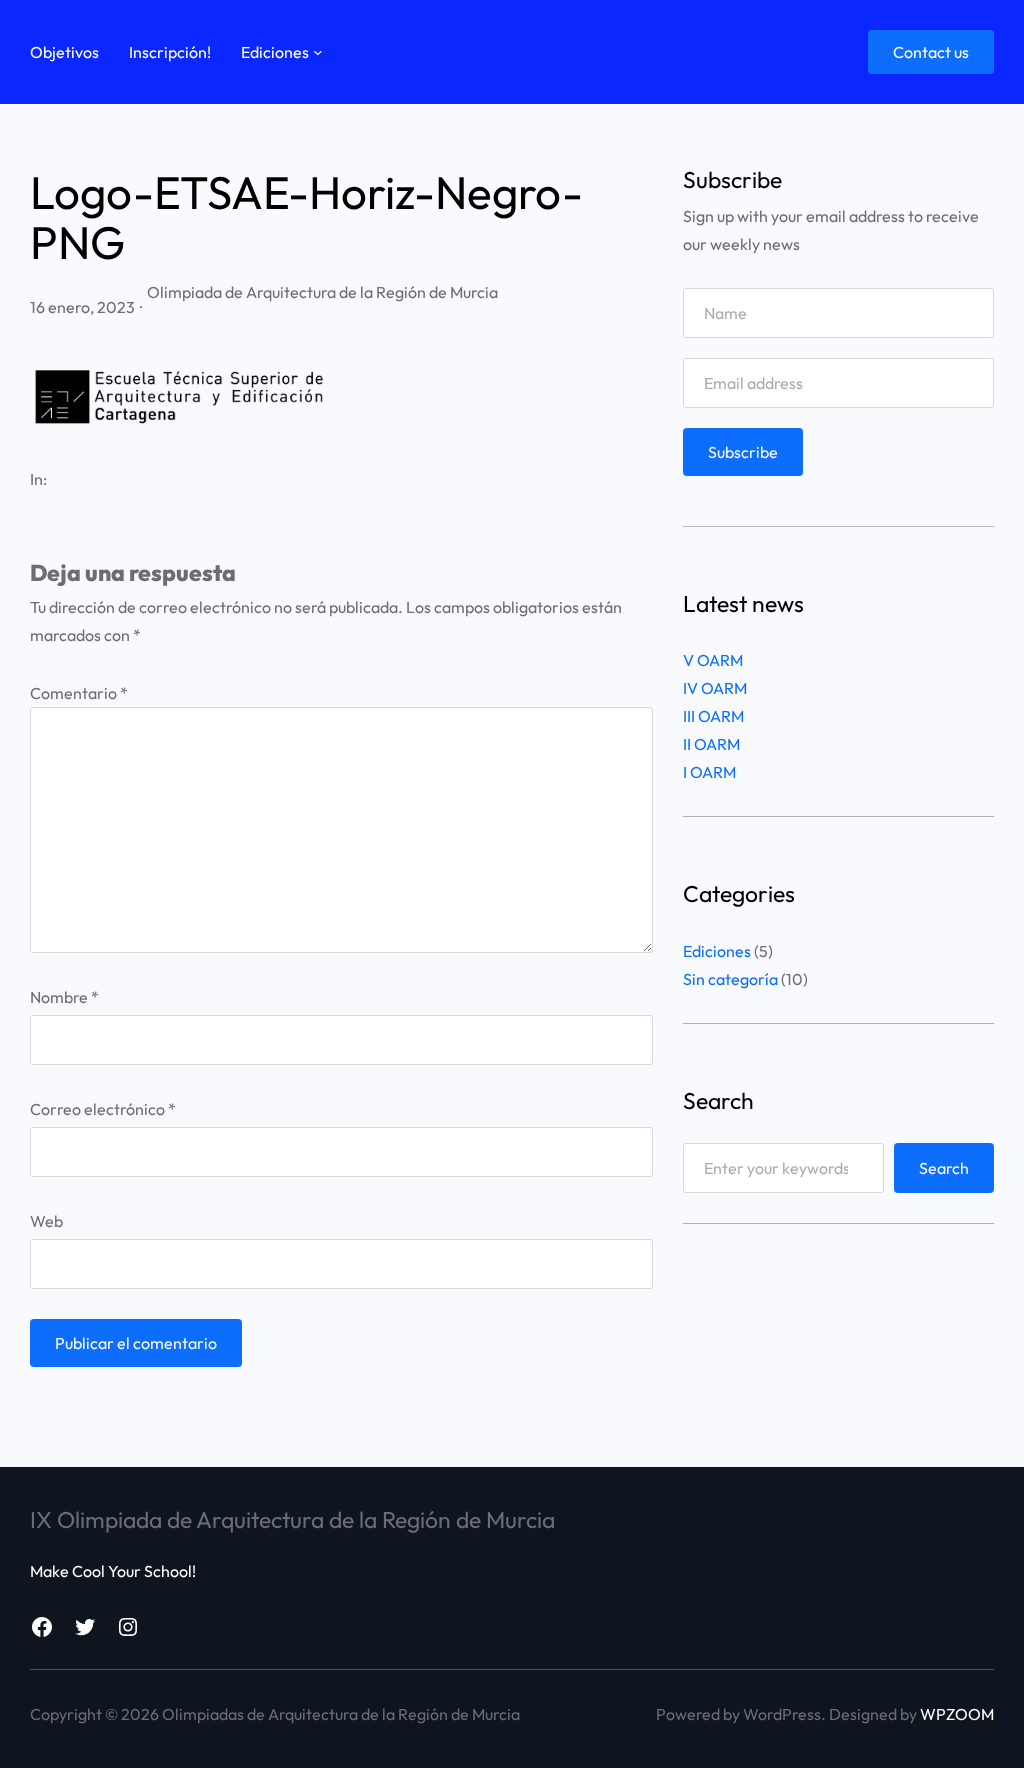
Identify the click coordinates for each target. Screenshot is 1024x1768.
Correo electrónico (103, 1109)
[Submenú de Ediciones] (318, 52)
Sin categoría (730, 979)
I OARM (709, 772)
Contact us (931, 52)
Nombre (64, 997)
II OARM (711, 744)
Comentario (79, 693)
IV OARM (715, 688)
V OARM (713, 660)
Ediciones (717, 951)
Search (944, 1168)
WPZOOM (957, 1714)
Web (46, 1221)
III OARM (713, 716)
